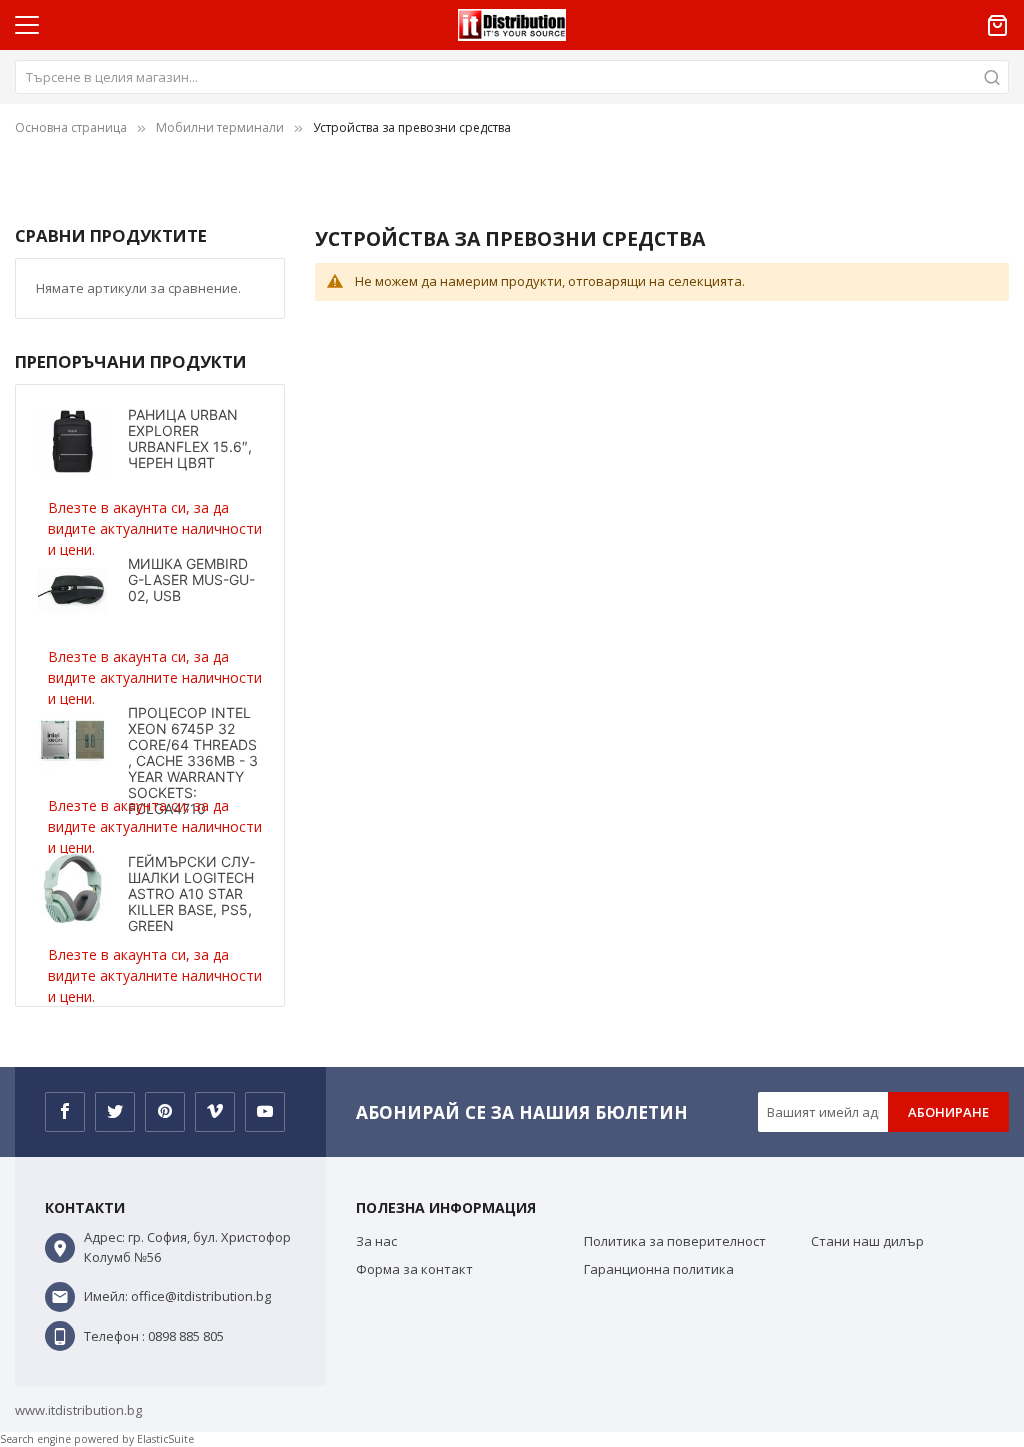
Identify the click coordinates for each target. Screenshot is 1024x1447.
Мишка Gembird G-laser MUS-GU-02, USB (191, 579)
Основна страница (71, 127)
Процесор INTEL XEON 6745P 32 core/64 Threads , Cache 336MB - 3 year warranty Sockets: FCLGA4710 (193, 760)
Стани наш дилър (867, 1241)
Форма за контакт (414, 1269)
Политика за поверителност (675, 1241)
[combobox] (512, 77)
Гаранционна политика (659, 1269)
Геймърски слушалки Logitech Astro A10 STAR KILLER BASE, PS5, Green (191, 893)
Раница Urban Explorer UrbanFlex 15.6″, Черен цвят (190, 438)
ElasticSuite (165, 1439)
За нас (376, 1241)
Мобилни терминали (220, 127)
